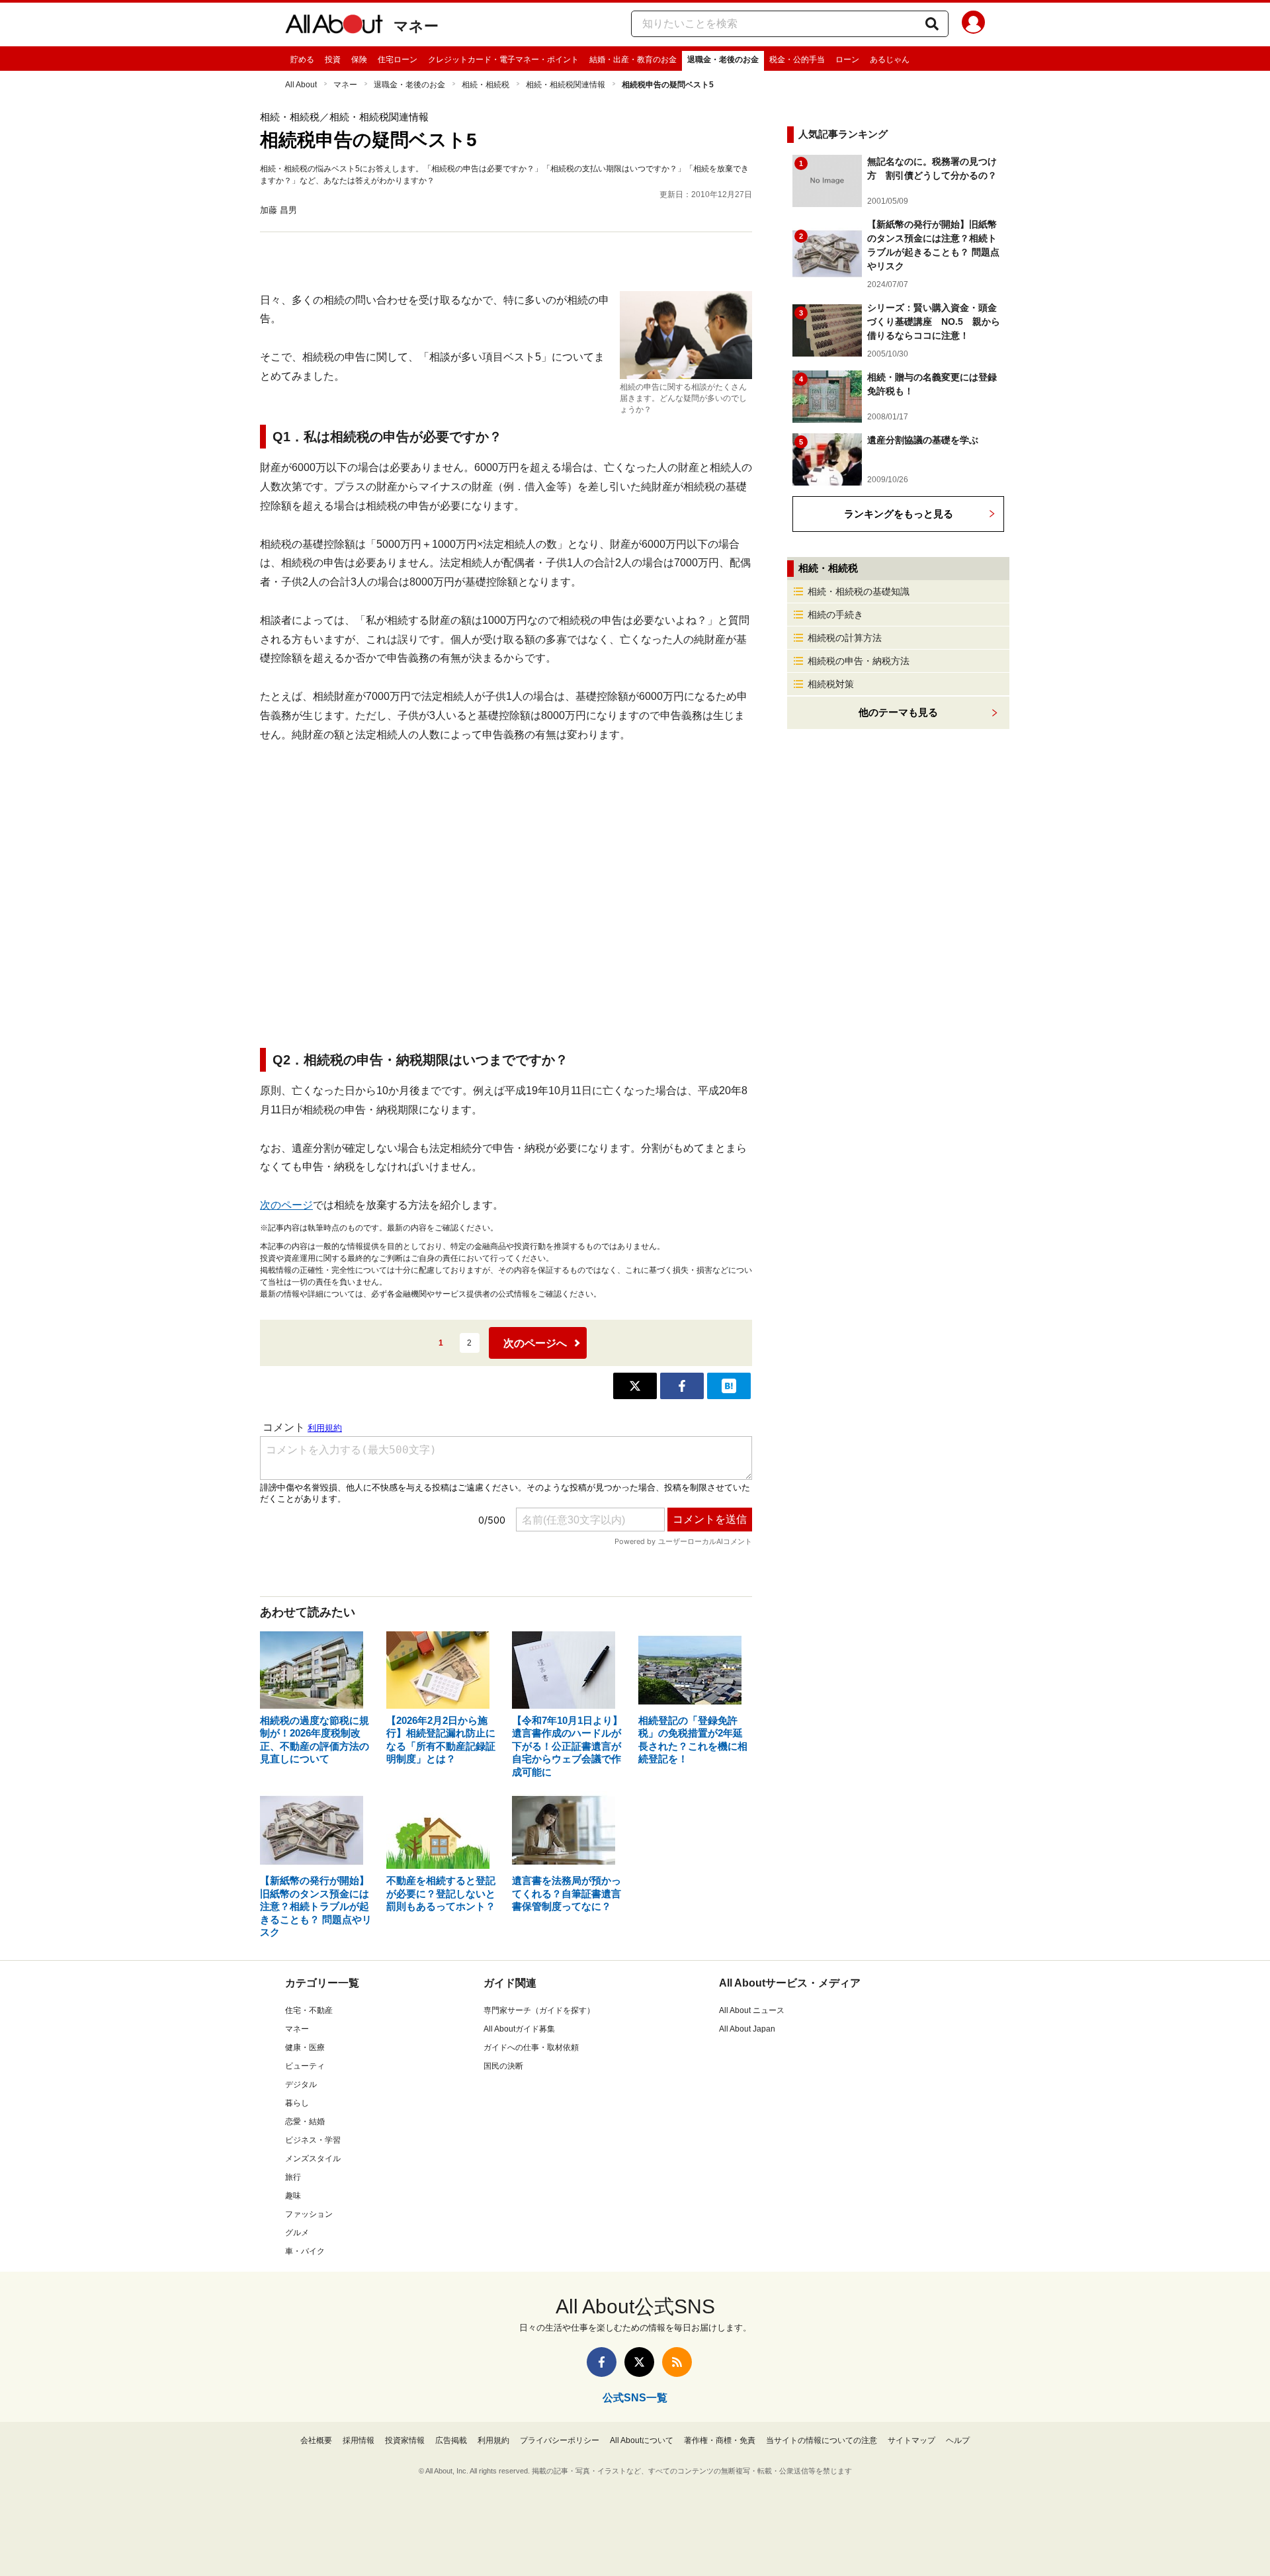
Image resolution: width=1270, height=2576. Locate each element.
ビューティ (305, 2066)
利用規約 (493, 2440)
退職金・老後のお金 (723, 60)
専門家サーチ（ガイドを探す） (539, 2010)
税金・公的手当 (797, 60)
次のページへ (535, 1343)
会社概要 (316, 2440)
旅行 (293, 2177)
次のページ (286, 1205)
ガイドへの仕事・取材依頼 (531, 2047)
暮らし (297, 2103)
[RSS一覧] (677, 2362)
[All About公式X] (639, 2362)
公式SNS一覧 (635, 2398)
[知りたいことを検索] (932, 24)
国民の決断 (503, 2066)
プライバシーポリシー (560, 2440)
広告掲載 (451, 2440)
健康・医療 (305, 2047)
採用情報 (359, 2440)
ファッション (309, 2214)
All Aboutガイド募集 (519, 2029)
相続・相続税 (486, 85)
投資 (333, 60)
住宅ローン (398, 60)
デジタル (301, 2084)
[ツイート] (635, 1386)
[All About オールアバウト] (334, 26)
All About (301, 85)
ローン (847, 60)
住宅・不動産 (309, 2010)
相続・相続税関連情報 (566, 85)
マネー (416, 26)
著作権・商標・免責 (720, 2440)
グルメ (297, 2233)
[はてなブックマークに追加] (729, 1386)
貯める (302, 60)
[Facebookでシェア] (682, 1386)
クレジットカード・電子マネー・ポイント (503, 60)
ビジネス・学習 (313, 2140)
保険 (359, 60)
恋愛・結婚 (305, 2122)
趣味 (293, 2196)
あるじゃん (890, 60)
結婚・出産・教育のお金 (633, 60)
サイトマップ (911, 2440)
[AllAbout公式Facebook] (602, 2362)
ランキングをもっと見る (899, 514)
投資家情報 (405, 2440)
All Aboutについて (642, 2440)
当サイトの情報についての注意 (822, 2440)
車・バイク (305, 2251)
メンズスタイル (313, 2159)
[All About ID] (973, 24)
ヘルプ (958, 2440)
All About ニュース (752, 2010)
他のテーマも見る (898, 712)
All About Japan (747, 2029)
